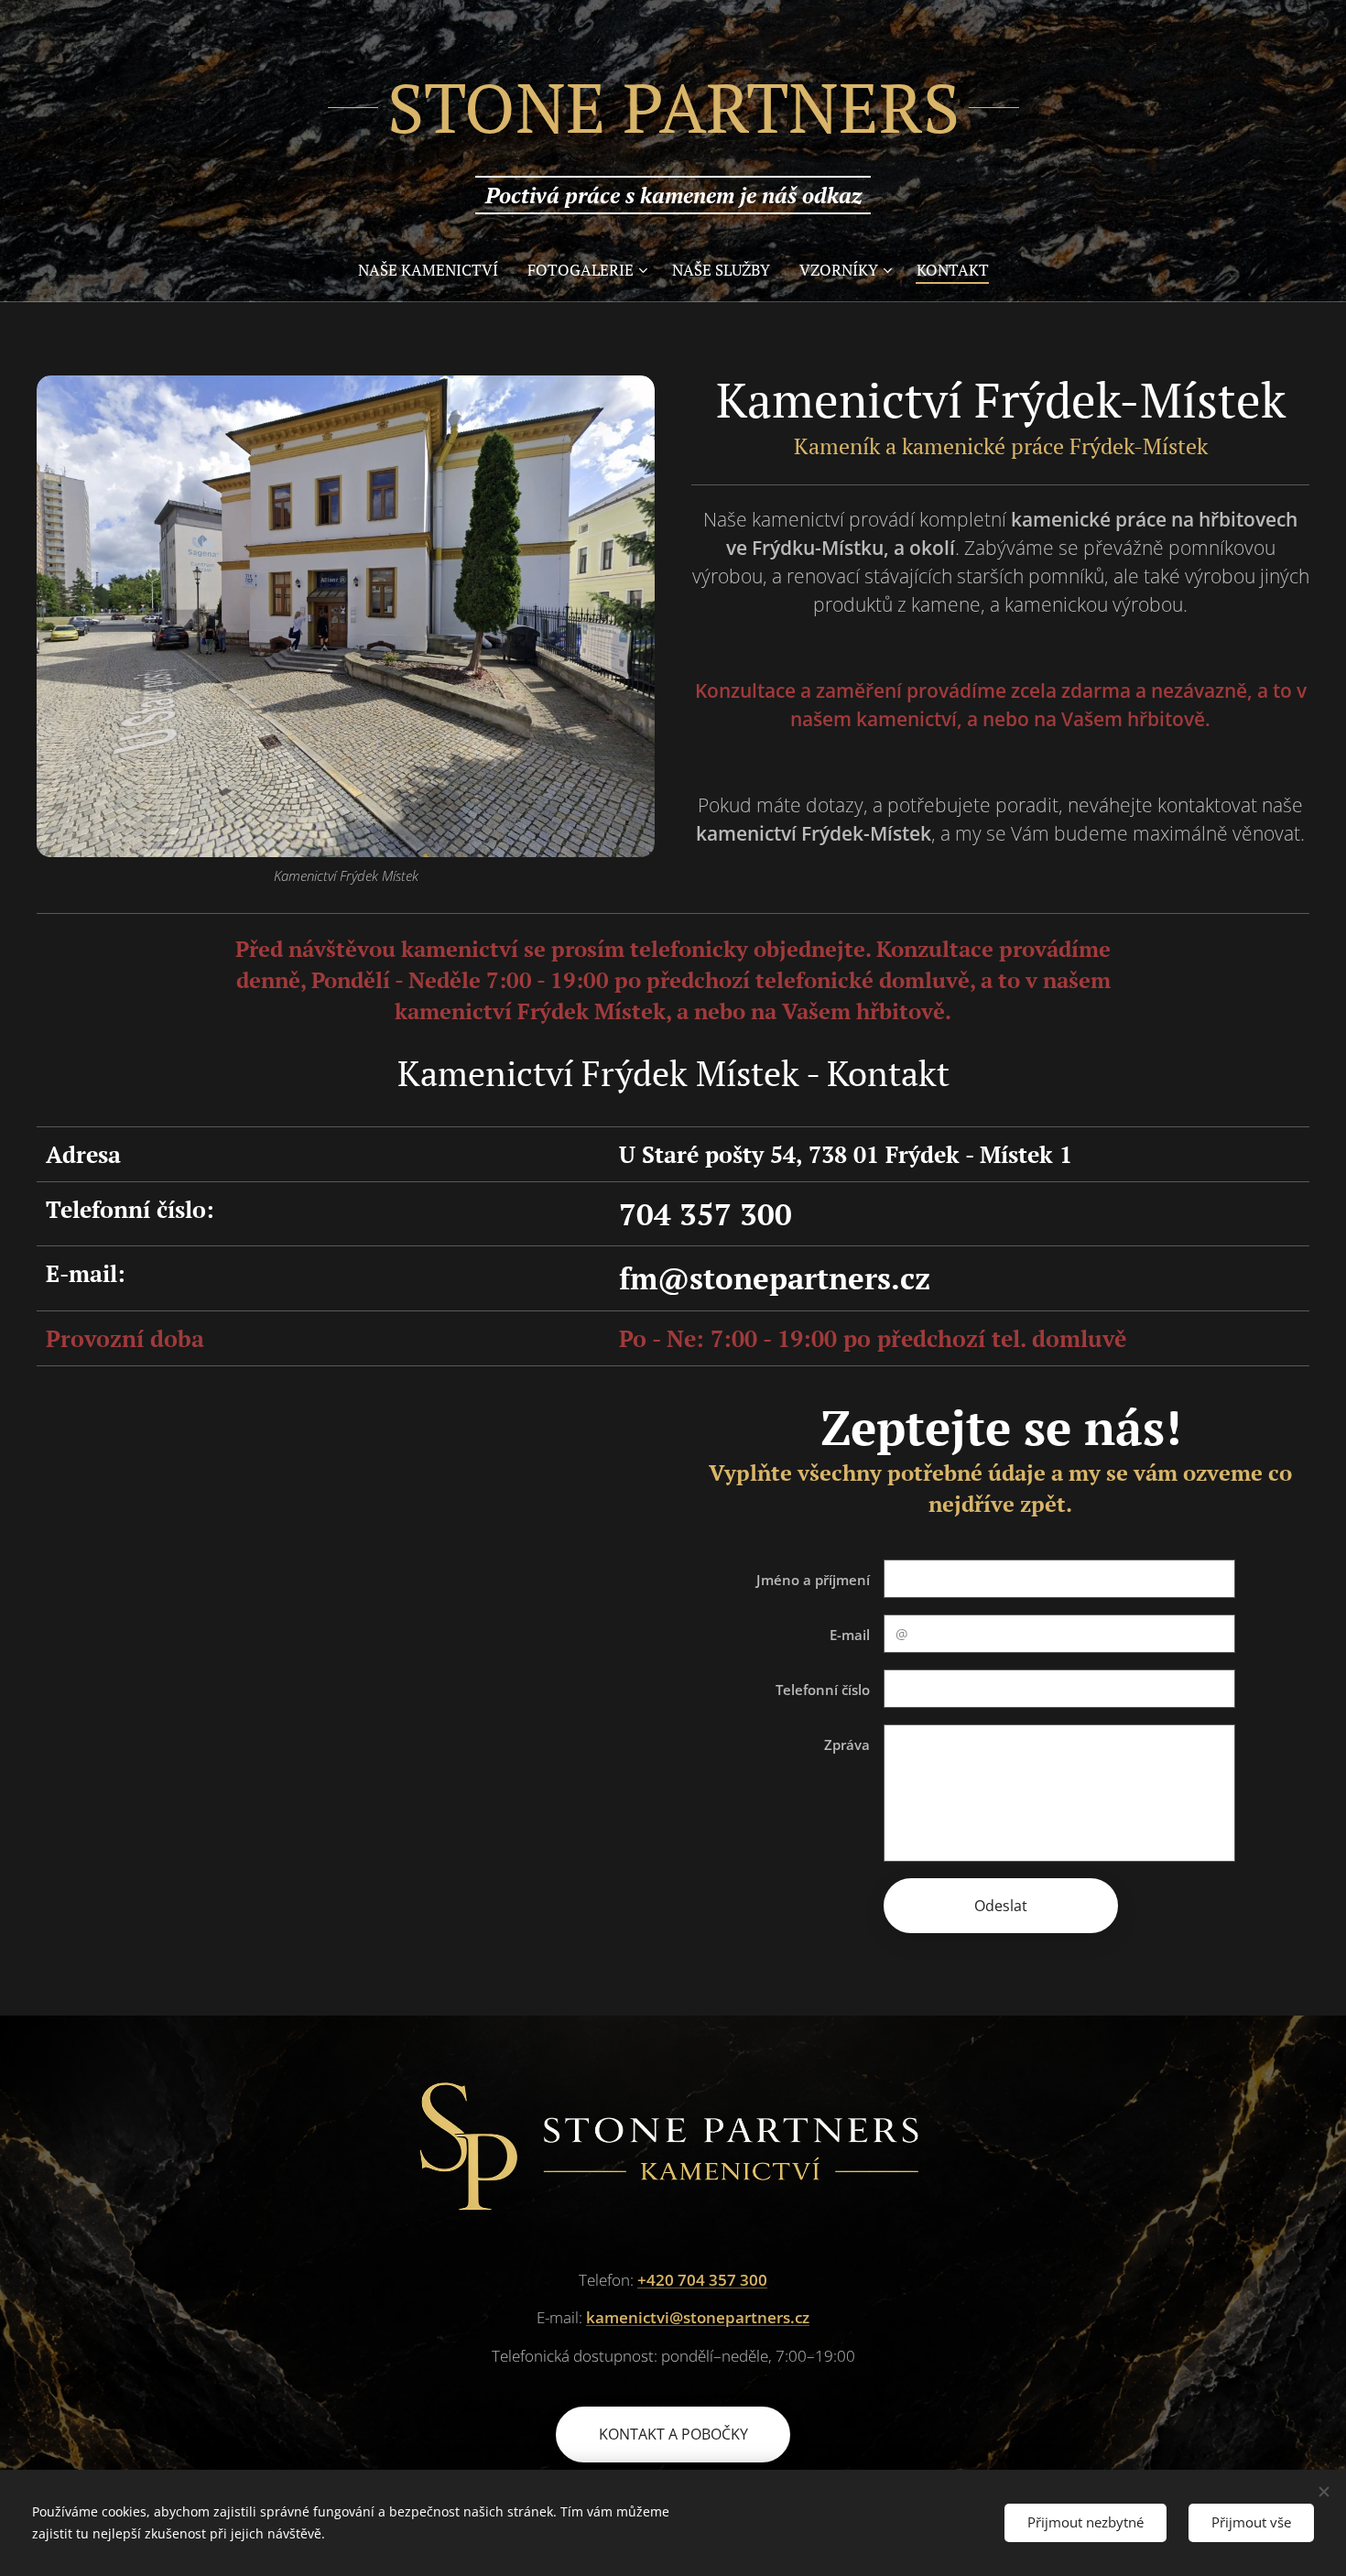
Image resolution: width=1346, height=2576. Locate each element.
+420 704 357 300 (702, 2280)
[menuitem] (435, 270)
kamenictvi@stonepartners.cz (698, 2317)
